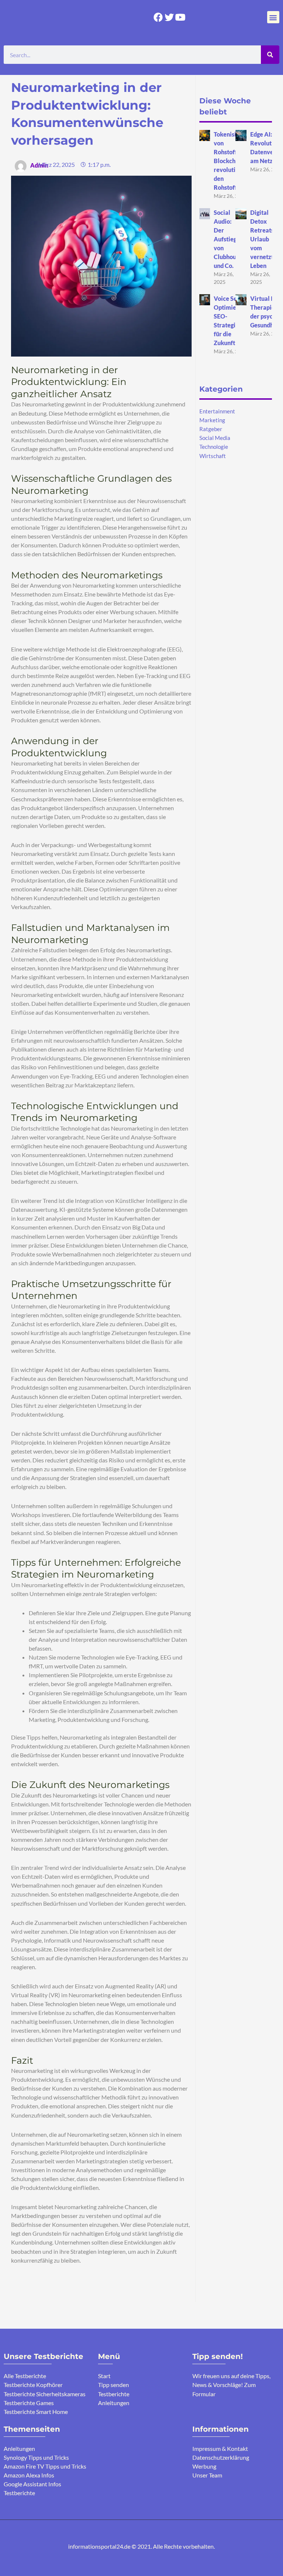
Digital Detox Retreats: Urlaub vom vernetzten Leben (265, 239)
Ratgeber (211, 429)
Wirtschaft (213, 456)
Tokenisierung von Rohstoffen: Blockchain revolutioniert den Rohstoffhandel (235, 161)
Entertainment (217, 411)
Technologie (214, 447)
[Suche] (270, 55)
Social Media (215, 438)
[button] (273, 17)
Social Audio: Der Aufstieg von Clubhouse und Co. (228, 239)
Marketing (212, 420)
